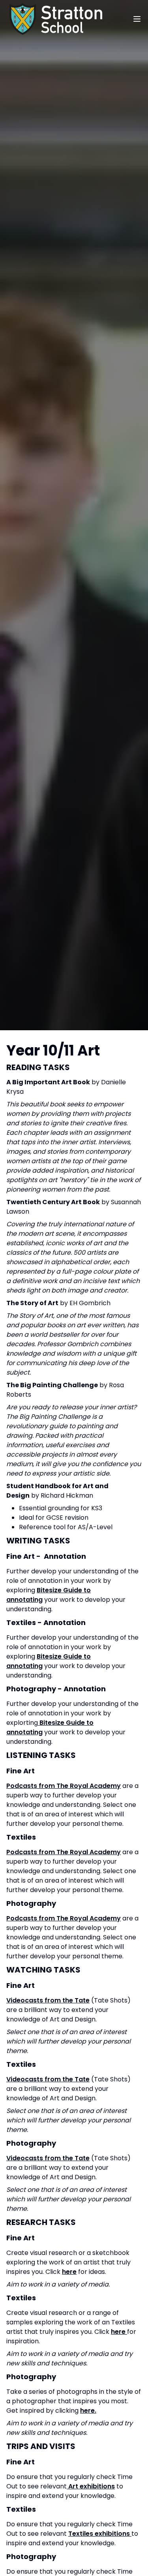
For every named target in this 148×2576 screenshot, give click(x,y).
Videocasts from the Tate (48, 2000)
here (69, 2272)
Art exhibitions (91, 2486)
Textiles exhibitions (100, 2534)
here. (88, 2411)
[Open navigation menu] (137, 19)
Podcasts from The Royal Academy (64, 1786)
